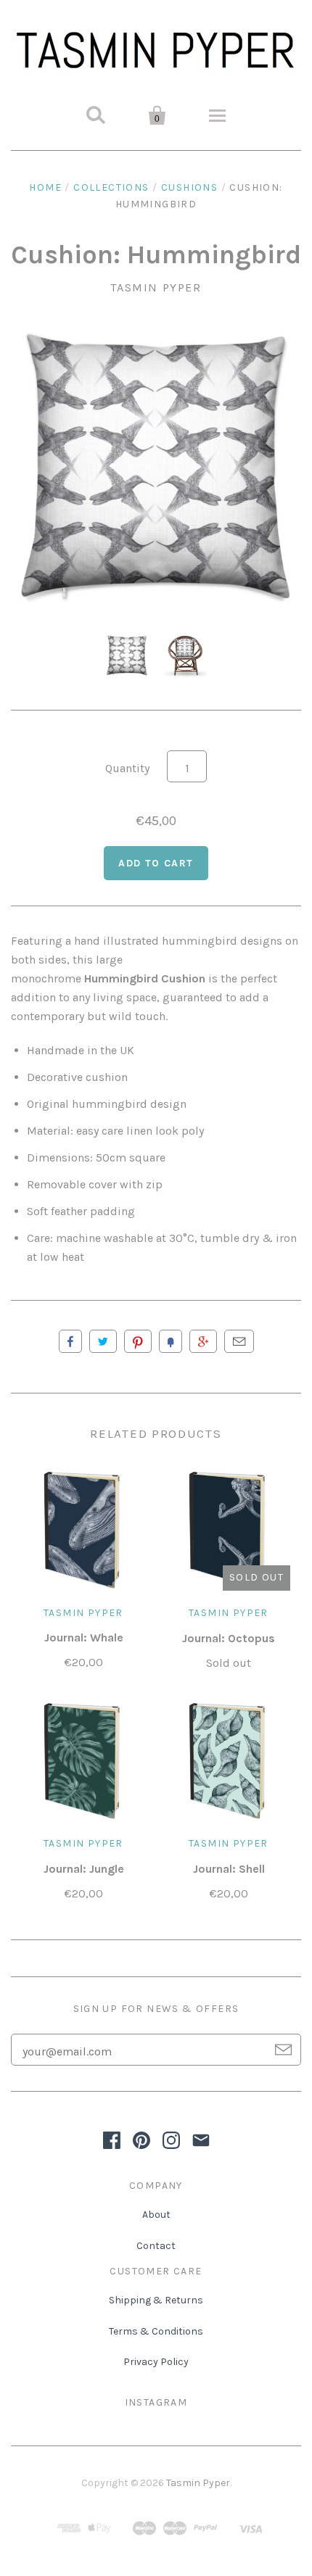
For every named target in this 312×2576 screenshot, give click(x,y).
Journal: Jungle (84, 1869)
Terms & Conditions (156, 2331)
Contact (156, 2246)
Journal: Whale (84, 1637)
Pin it (138, 1341)
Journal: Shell (229, 1869)
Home (45, 187)
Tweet (103, 1341)
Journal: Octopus (229, 1638)
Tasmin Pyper (156, 287)
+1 (203, 1341)
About (156, 2215)
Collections (111, 187)
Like (70, 1341)
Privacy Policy (156, 2362)
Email (239, 1341)
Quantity (127, 768)
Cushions (189, 187)
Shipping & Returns (156, 2300)
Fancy (171, 1341)
